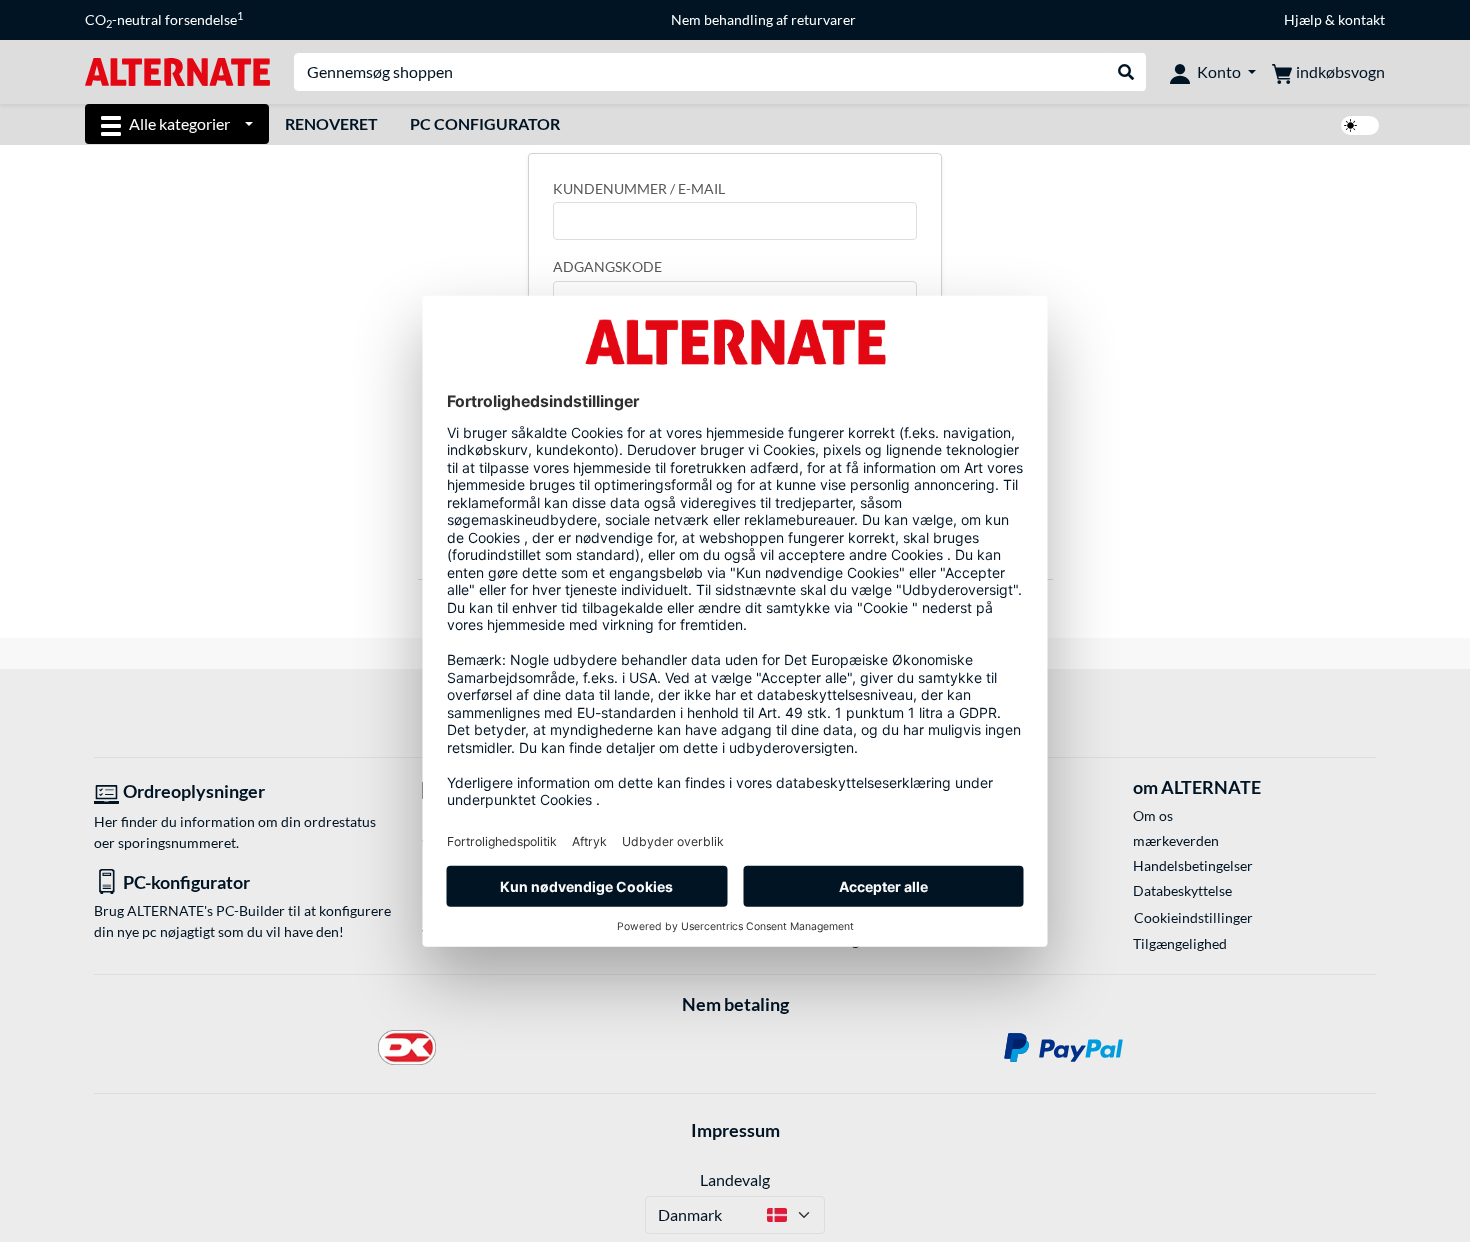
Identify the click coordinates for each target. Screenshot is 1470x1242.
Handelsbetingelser (1193, 865)
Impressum (735, 1130)
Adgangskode (607, 266)
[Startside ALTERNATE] (177, 70)
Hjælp (1303, 19)
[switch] (1360, 125)
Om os (1153, 815)
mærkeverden (1176, 840)
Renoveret (331, 123)
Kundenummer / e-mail (639, 188)
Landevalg (735, 1179)
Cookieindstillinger (1193, 917)
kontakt (1361, 19)
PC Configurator (485, 123)
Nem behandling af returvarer (763, 19)
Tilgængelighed (1180, 943)
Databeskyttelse (1182, 890)
